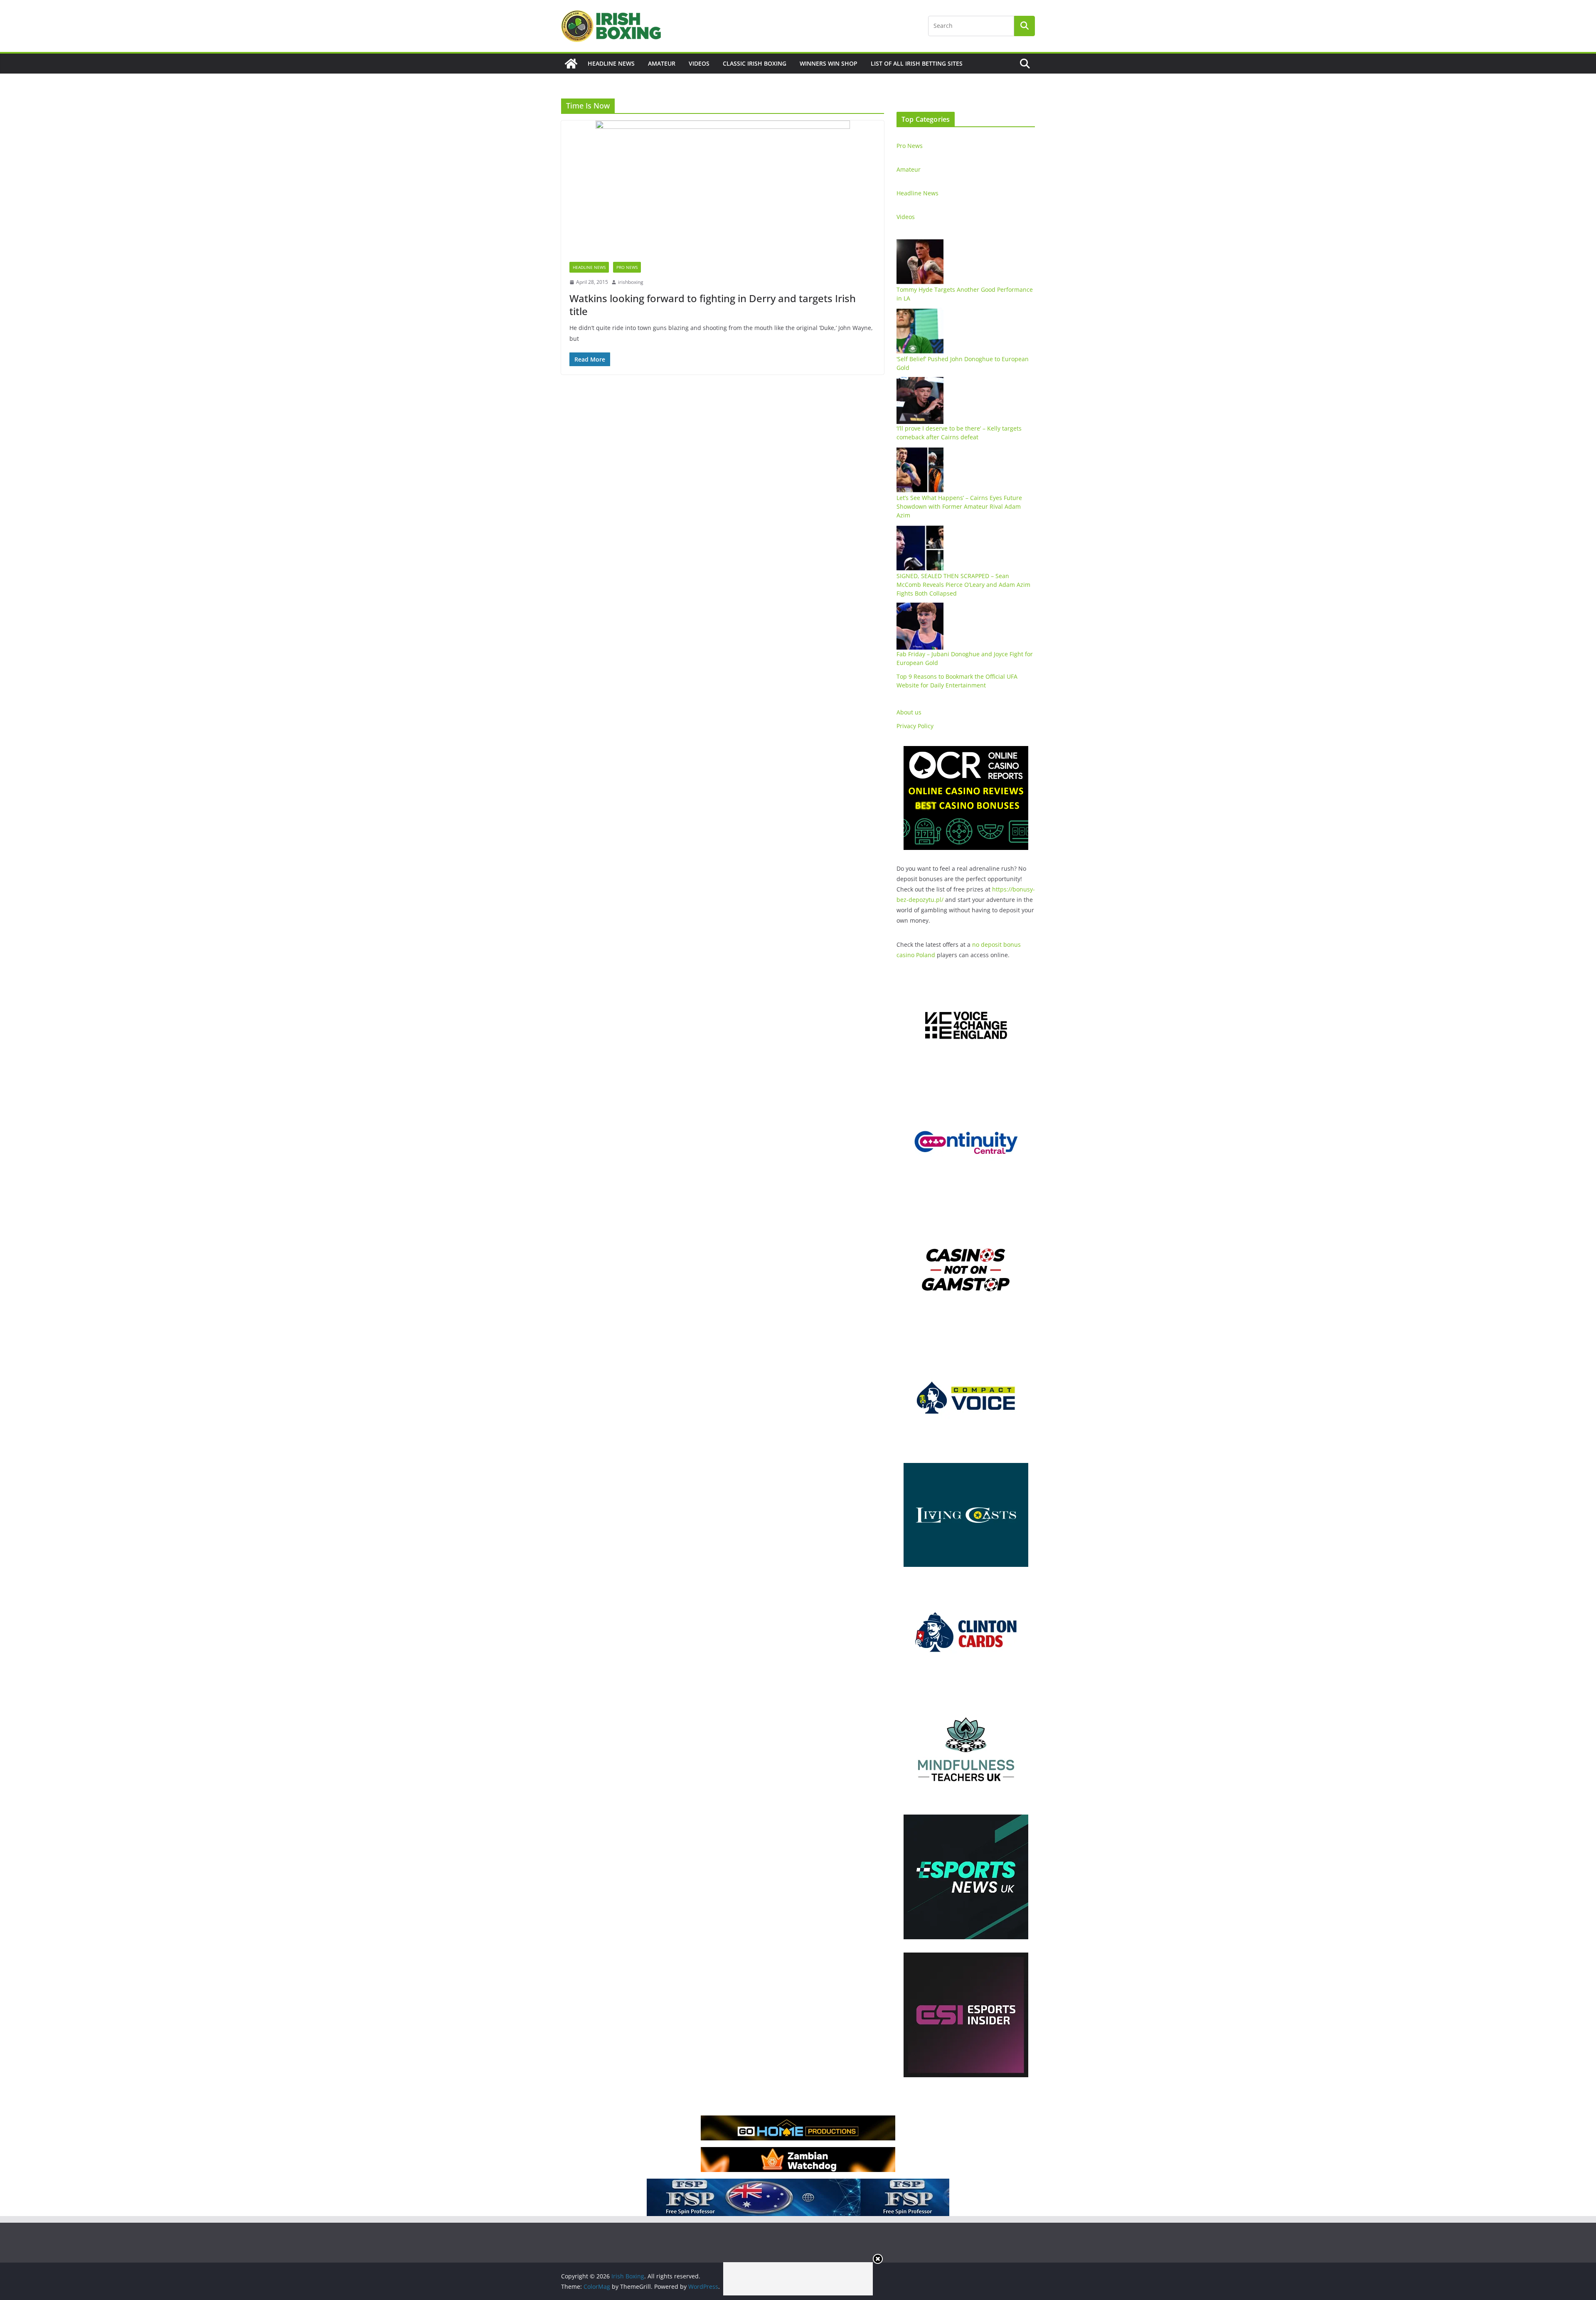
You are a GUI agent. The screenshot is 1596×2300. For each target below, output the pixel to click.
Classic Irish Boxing (755, 63)
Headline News (611, 63)
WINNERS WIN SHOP (829, 63)
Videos (699, 63)
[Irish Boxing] (571, 64)
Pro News (627, 267)
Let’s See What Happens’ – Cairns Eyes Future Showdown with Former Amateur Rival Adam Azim (959, 506)
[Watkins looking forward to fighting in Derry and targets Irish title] (723, 187)
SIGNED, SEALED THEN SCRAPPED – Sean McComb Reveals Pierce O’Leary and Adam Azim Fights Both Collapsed (963, 585)
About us (909, 712)
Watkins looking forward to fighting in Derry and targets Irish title (713, 305)
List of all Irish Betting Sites (917, 63)
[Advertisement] (798, 2279)
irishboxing (631, 282)
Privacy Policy (915, 726)
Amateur (662, 63)
